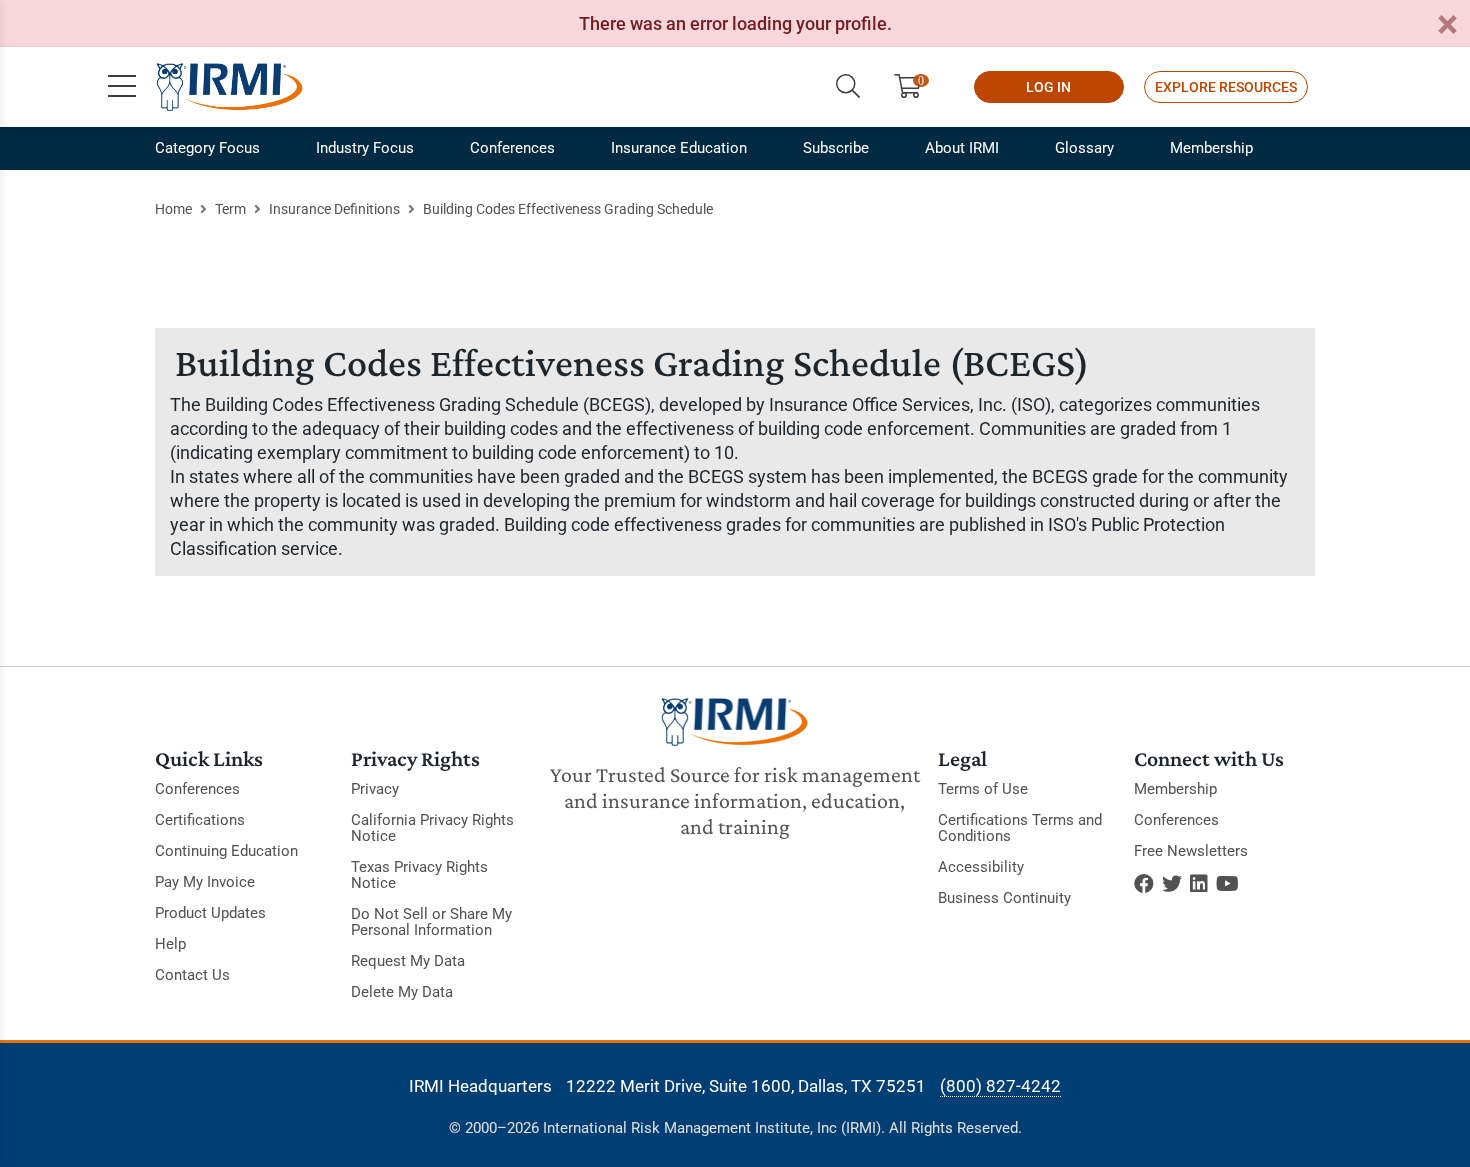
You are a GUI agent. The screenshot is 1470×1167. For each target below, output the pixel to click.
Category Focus (207, 148)
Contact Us (192, 975)
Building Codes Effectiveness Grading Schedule (568, 209)
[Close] (1447, 25)
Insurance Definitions (334, 209)
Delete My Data (402, 992)
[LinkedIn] (1199, 884)
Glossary (1084, 148)
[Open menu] (122, 87)
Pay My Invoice (205, 882)
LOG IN (1048, 87)
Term (230, 209)
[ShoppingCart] (915, 87)
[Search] (848, 87)
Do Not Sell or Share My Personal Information (431, 922)
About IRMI (962, 148)
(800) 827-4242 (1000, 1086)
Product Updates (210, 913)
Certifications (200, 820)
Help (170, 944)
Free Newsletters (1191, 851)
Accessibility (981, 867)
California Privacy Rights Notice (432, 828)
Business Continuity (1004, 898)
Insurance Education (679, 148)
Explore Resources (1226, 87)
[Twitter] (1172, 884)
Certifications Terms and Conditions (1020, 828)
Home (173, 209)
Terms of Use (983, 789)
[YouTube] (1227, 884)
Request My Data (408, 961)
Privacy (375, 789)
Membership (1211, 148)
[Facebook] (1144, 884)
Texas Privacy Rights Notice (419, 875)
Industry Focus (365, 148)
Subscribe (836, 148)
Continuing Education (226, 851)
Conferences (512, 148)
